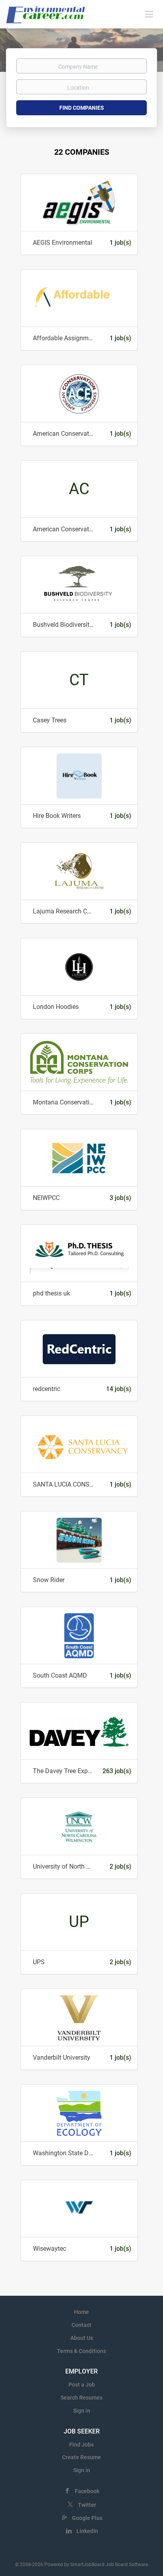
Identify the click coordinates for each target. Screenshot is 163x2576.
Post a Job (82, 2385)
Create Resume (81, 2457)
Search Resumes (81, 2398)
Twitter (87, 2505)
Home (81, 2312)
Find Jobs (81, 2445)
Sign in (82, 2411)
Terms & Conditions (81, 2351)
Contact (81, 2325)
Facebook (87, 2491)
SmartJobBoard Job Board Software (109, 2565)
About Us (82, 2338)
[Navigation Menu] (149, 14)
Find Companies (82, 108)
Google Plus (87, 2518)
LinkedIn (87, 2531)
